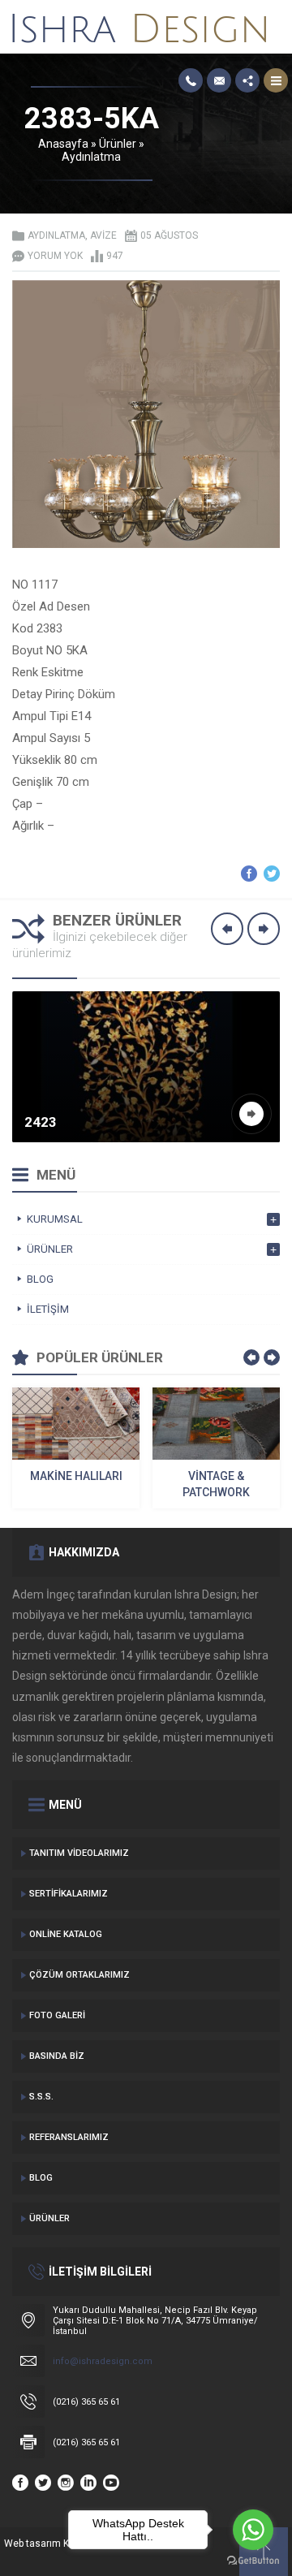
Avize (103, 235)
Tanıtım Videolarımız (79, 1853)
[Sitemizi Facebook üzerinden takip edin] (20, 2483)
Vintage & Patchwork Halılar (216, 1485)
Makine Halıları (76, 1476)
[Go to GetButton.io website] (253, 2560)
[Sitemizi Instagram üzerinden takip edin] (66, 2483)
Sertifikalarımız (69, 1894)
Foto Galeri (57, 2015)
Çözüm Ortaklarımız (79, 1975)
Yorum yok (55, 256)
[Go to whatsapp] (253, 2530)
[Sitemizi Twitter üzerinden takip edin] (43, 2483)
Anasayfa (63, 144)
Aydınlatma (91, 157)
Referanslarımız (69, 2137)
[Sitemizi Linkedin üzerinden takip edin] (88, 2483)
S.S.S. (41, 2097)
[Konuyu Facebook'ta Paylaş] (249, 874)
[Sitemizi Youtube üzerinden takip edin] (111, 2483)
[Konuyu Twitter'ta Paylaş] (272, 874)
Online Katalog (66, 1934)
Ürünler (118, 144)
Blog (41, 2178)
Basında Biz (57, 2056)
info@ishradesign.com (103, 2361)
